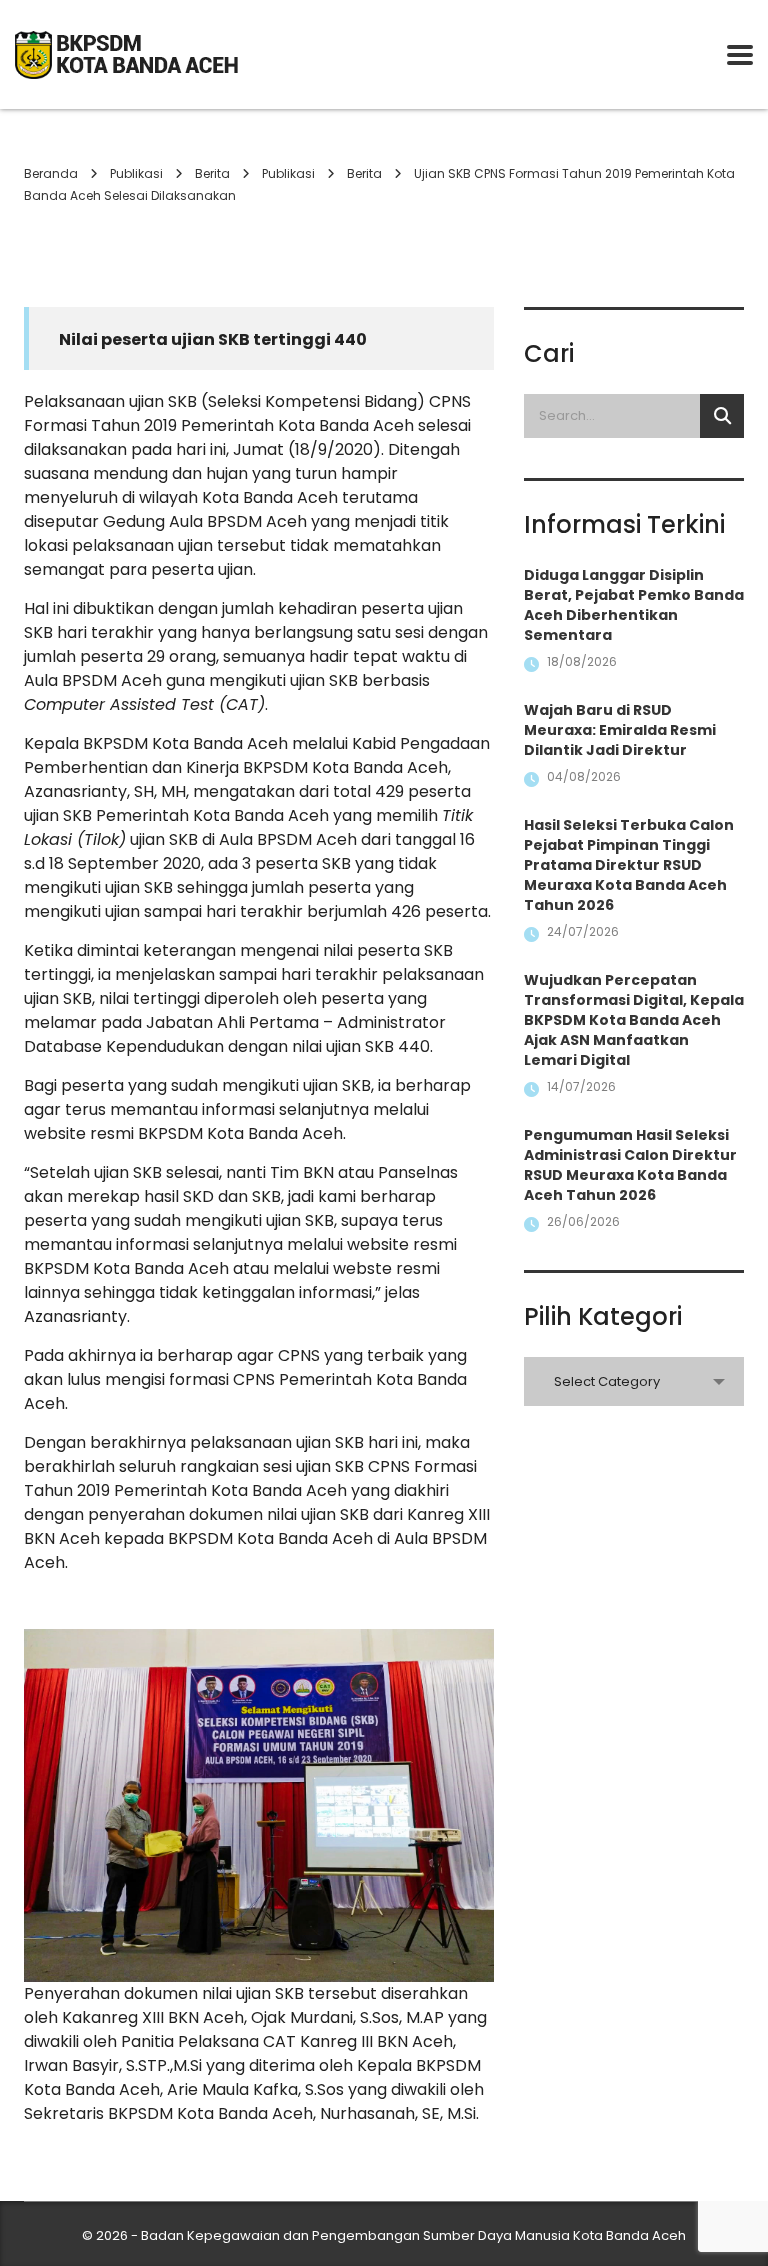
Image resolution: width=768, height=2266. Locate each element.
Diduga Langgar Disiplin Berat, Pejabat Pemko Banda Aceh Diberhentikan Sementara (634, 605)
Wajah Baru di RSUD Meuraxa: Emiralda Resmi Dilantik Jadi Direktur (620, 730)
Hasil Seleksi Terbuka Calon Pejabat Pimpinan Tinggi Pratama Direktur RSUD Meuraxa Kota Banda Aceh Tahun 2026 (629, 865)
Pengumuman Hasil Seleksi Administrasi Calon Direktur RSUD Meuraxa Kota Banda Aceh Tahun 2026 (630, 1165)
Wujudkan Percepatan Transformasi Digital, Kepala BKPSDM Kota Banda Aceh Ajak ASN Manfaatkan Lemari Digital (634, 1020)
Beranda (51, 173)
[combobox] (634, 1381)
